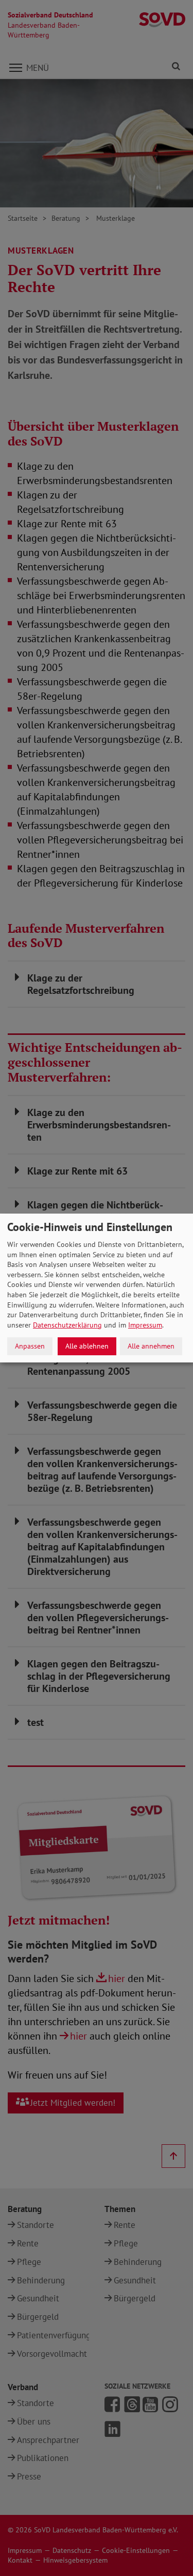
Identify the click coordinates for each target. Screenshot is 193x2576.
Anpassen (30, 1346)
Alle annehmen (151, 1346)
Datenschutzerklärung (67, 1325)
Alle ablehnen (87, 1346)
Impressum (145, 1325)
